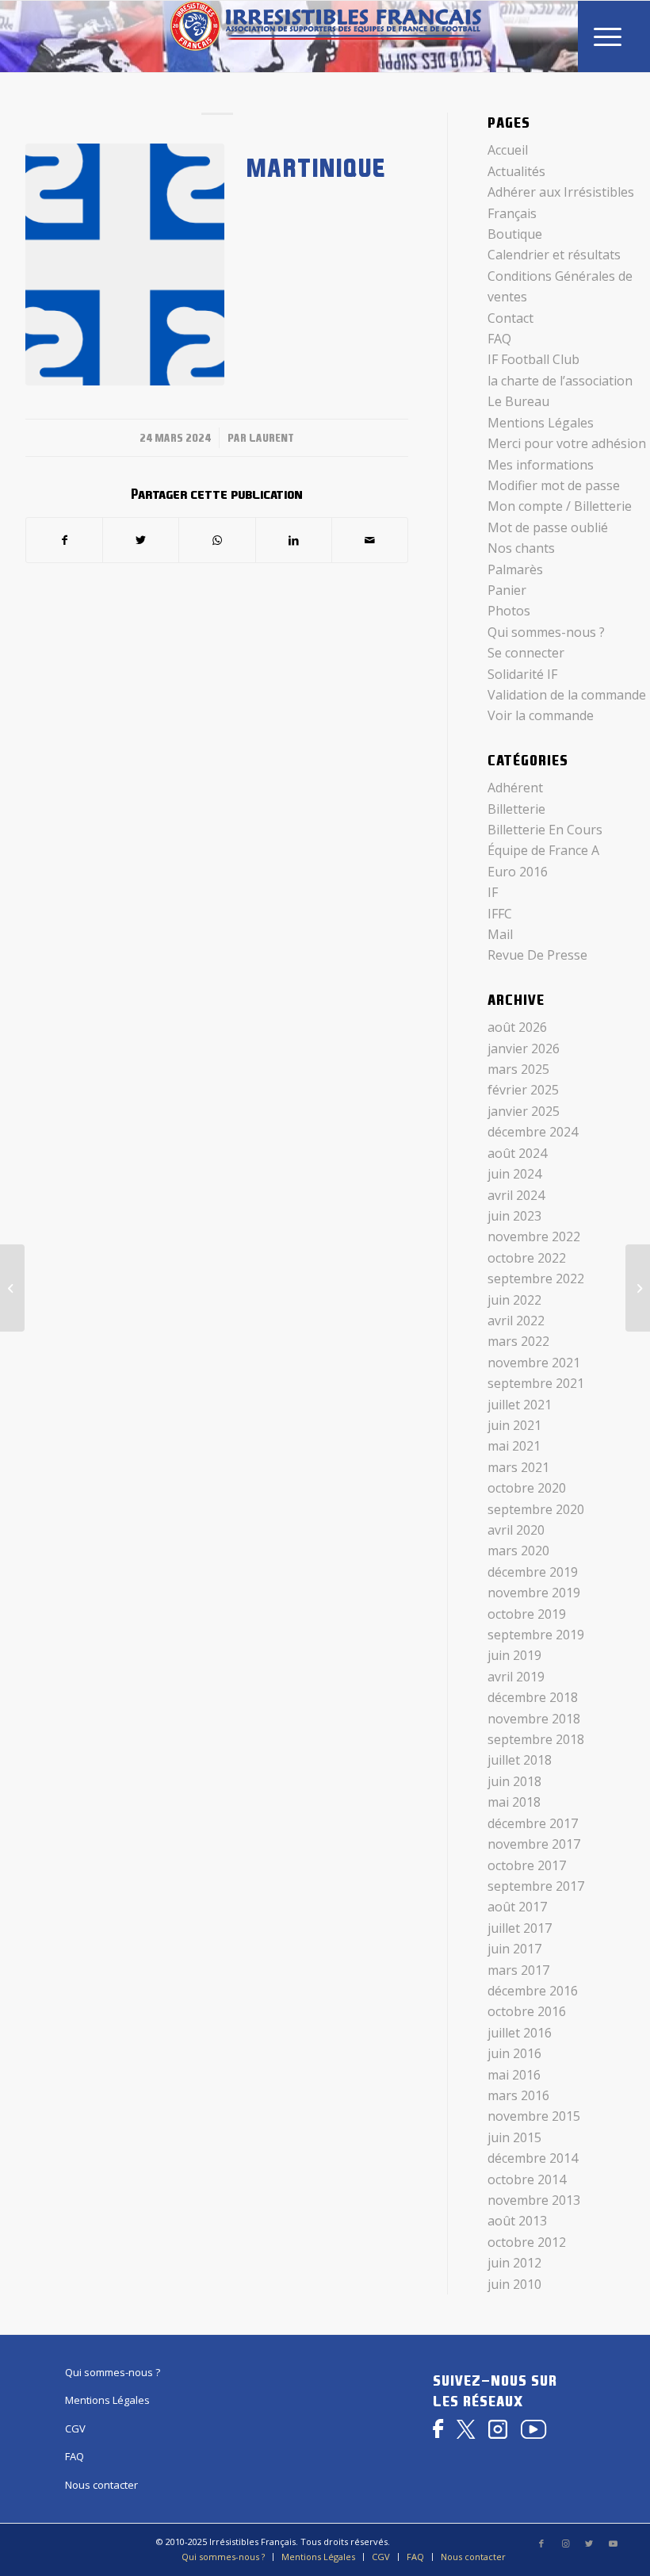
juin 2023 (514, 1216)
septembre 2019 (536, 1635)
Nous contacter (101, 2485)
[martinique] (125, 264)
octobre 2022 (527, 1258)
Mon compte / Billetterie (560, 506)
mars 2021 (518, 1467)
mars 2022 (518, 1341)
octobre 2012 (527, 2242)
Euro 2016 (518, 872)
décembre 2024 (533, 1132)
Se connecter (526, 653)
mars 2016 (518, 2095)
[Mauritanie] (638, 1288)
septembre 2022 (536, 1278)
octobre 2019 (527, 1614)
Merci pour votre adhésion (567, 443)
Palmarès (515, 569)
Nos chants (521, 548)
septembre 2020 (536, 1509)
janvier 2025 (524, 1111)
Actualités (516, 171)
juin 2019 (514, 1655)
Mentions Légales (541, 423)
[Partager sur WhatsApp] (217, 540)
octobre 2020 (527, 1488)
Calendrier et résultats (554, 255)
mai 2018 (514, 1802)
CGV (75, 2428)
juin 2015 (514, 2137)
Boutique (515, 234)
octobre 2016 (527, 2011)
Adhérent (515, 788)
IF (493, 892)
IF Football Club (533, 359)
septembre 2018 (536, 1739)
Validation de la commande (567, 695)
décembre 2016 (533, 1991)
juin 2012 (514, 2263)
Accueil (508, 150)
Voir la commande (541, 715)
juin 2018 (514, 1781)
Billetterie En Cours (545, 830)
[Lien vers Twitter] (589, 2543)
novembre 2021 (534, 1363)
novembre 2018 (534, 1719)
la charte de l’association (560, 381)
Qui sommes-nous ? (546, 632)
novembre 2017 (534, 1844)
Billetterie (516, 809)
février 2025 (523, 1090)
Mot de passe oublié (548, 527)
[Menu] (608, 36)
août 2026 (517, 1027)
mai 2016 (514, 2075)
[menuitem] (608, 36)
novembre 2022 (534, 1236)
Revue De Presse (537, 955)
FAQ (499, 339)
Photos (509, 611)
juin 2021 (514, 1425)
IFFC (500, 914)
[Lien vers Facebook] (541, 2543)
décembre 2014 (533, 2158)
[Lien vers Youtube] (613, 2543)
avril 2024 (516, 1195)
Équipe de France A (543, 850)
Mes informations (541, 465)
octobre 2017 (527, 1865)
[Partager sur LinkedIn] (294, 540)
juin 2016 (514, 2053)
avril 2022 (516, 1321)
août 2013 (517, 2221)
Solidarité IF (522, 674)
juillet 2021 (520, 1405)
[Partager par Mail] (370, 540)
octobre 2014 (527, 2179)
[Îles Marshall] (12, 1288)
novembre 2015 (534, 2116)
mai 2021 (514, 1446)
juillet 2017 (520, 1928)
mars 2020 (518, 1551)
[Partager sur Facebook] (64, 540)
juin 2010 (514, 2284)
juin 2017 (514, 1949)
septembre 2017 (536, 1886)
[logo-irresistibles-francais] (325, 36)
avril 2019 (516, 1677)
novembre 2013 (534, 2200)
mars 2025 (518, 1069)
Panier (507, 590)
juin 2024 (514, 1174)
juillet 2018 (520, 1760)
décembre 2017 (533, 1823)
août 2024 (517, 1153)
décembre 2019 (533, 1572)
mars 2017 (518, 1970)
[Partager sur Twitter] (141, 540)
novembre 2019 (534, 1593)
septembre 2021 (536, 1383)
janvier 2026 (524, 1048)
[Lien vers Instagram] (565, 2543)
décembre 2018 (533, 1697)
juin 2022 (514, 1300)
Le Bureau (518, 401)
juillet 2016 (520, 2033)
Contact (510, 318)
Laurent (271, 438)
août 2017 (517, 1907)
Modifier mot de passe (554, 485)
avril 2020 (516, 1530)
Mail (500, 934)
